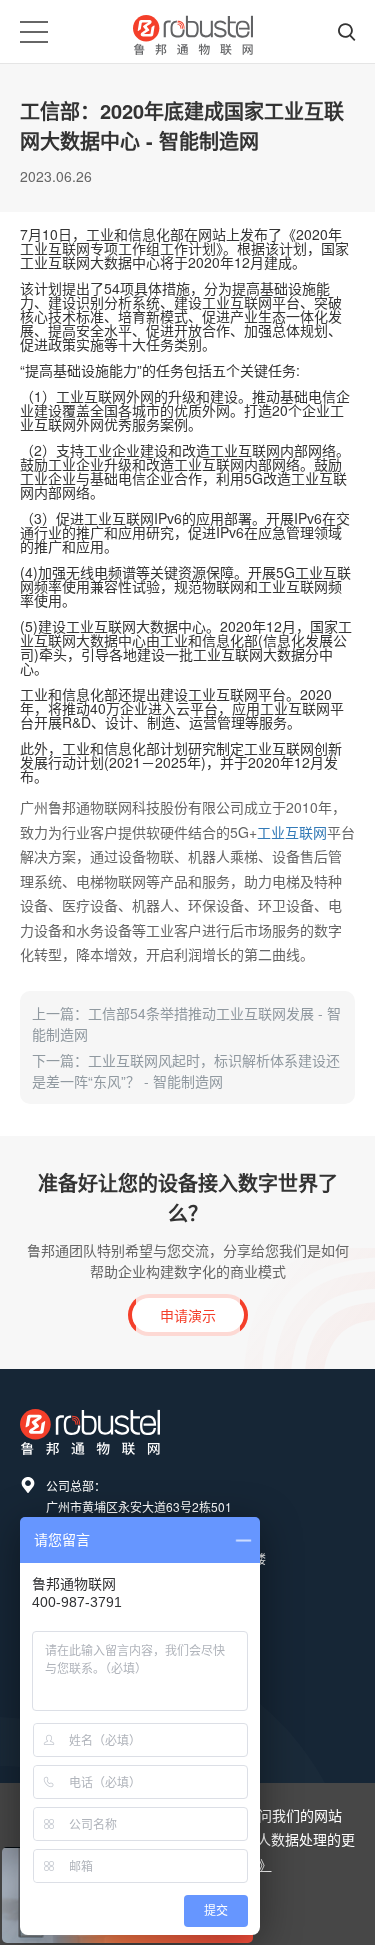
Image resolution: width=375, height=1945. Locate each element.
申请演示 (188, 1315)
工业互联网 (292, 832)
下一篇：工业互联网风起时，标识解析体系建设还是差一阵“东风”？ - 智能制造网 (186, 1070)
